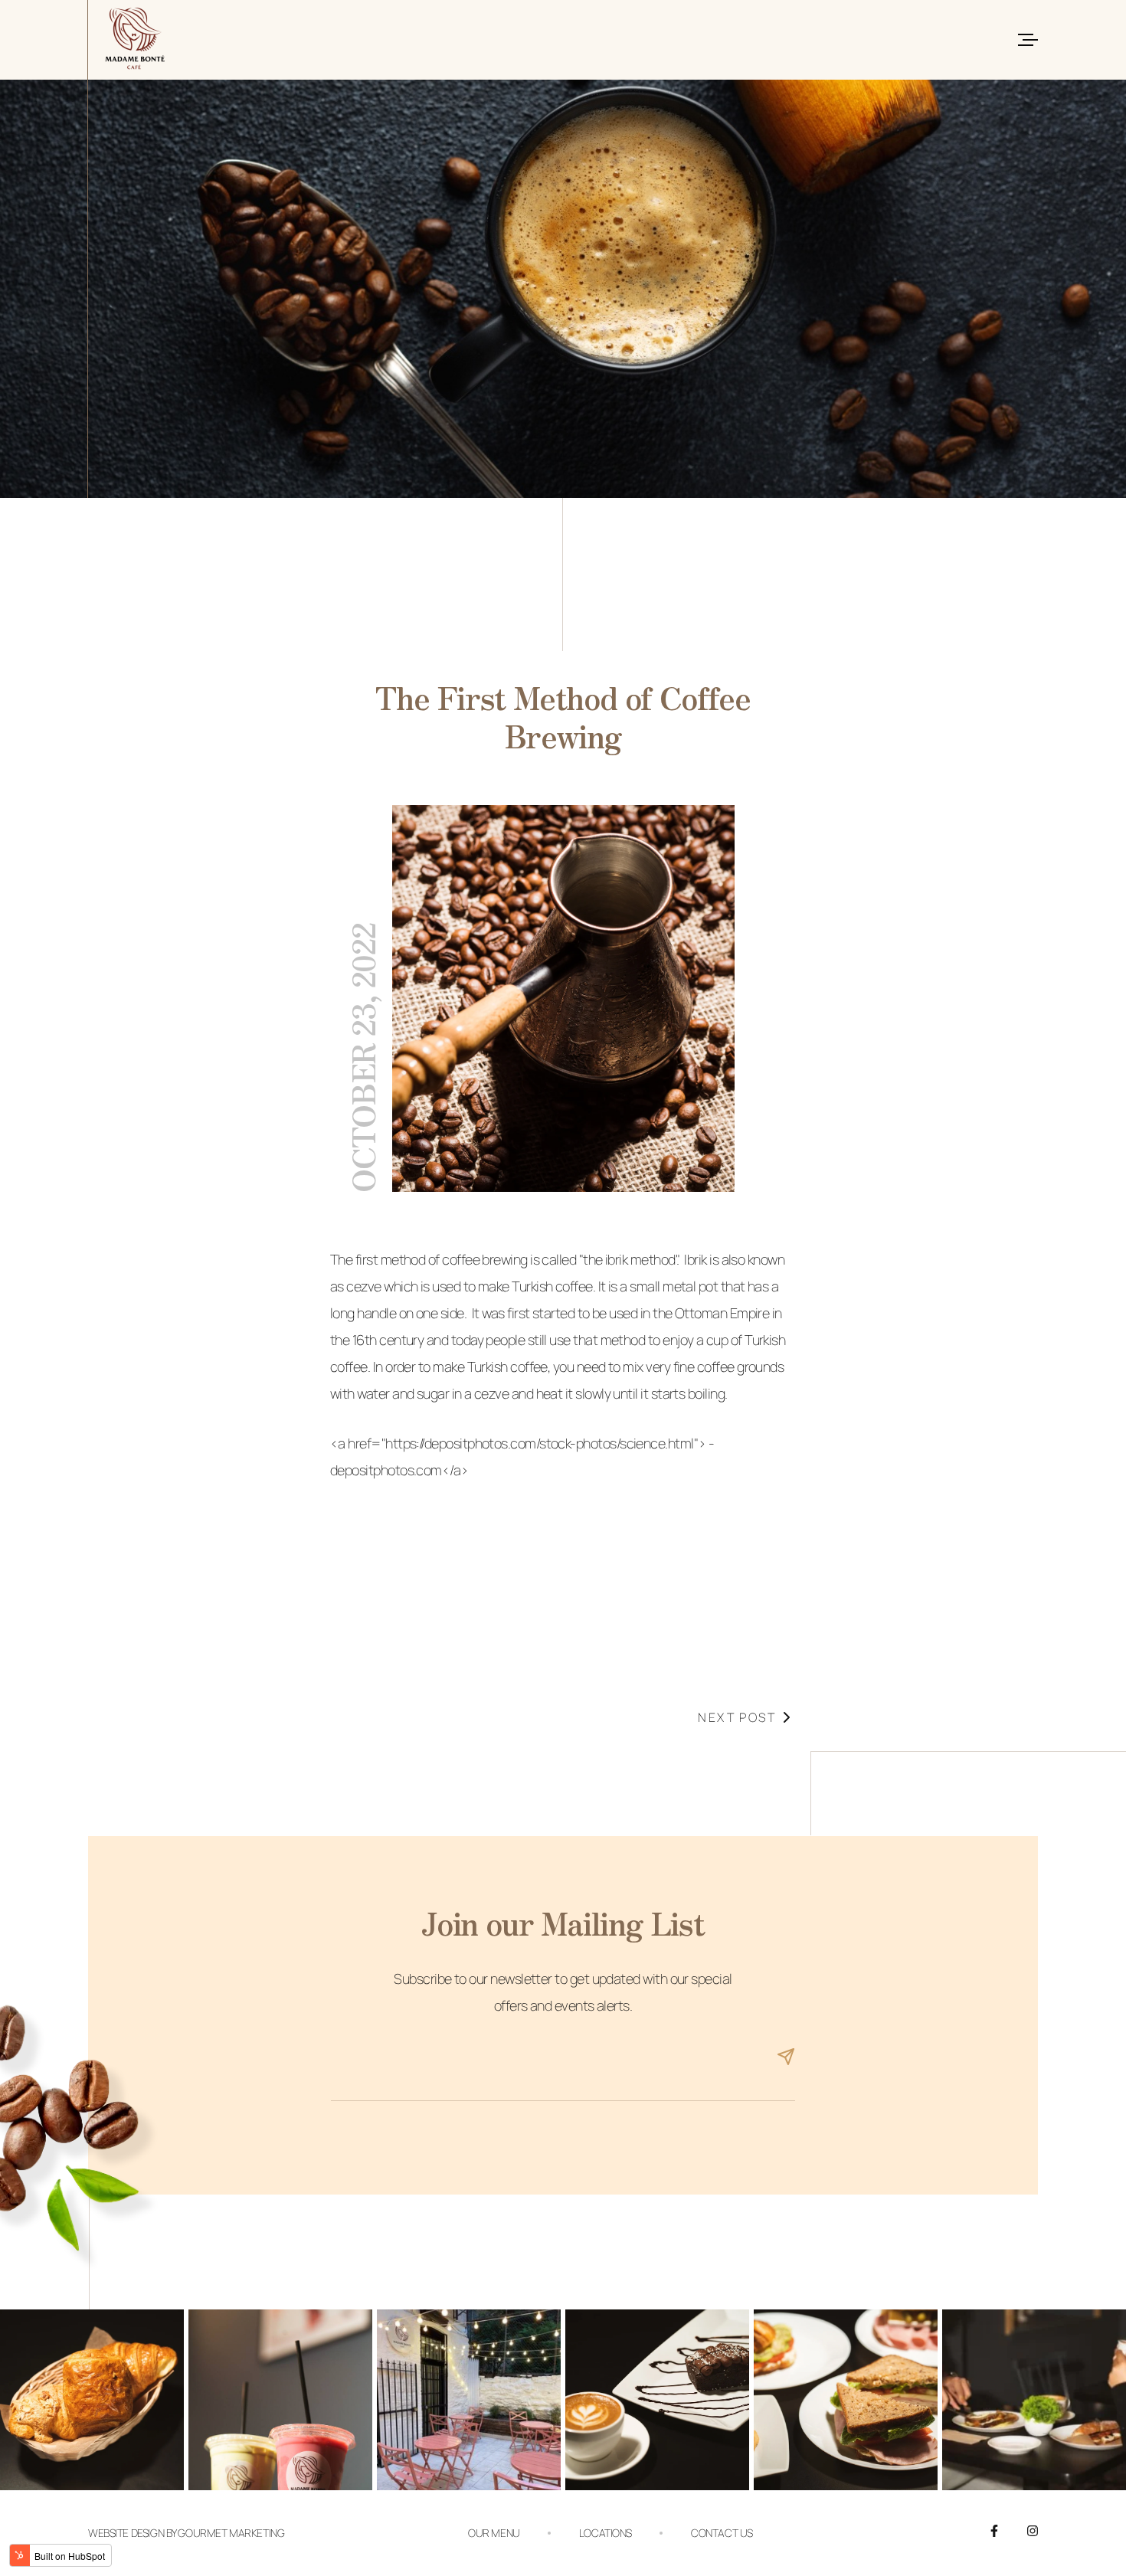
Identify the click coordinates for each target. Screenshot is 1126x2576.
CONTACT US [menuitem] (722, 2533)
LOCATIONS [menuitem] (606, 2533)
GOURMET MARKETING (231, 2533)
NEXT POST (737, 1717)
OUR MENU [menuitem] (494, 2533)
